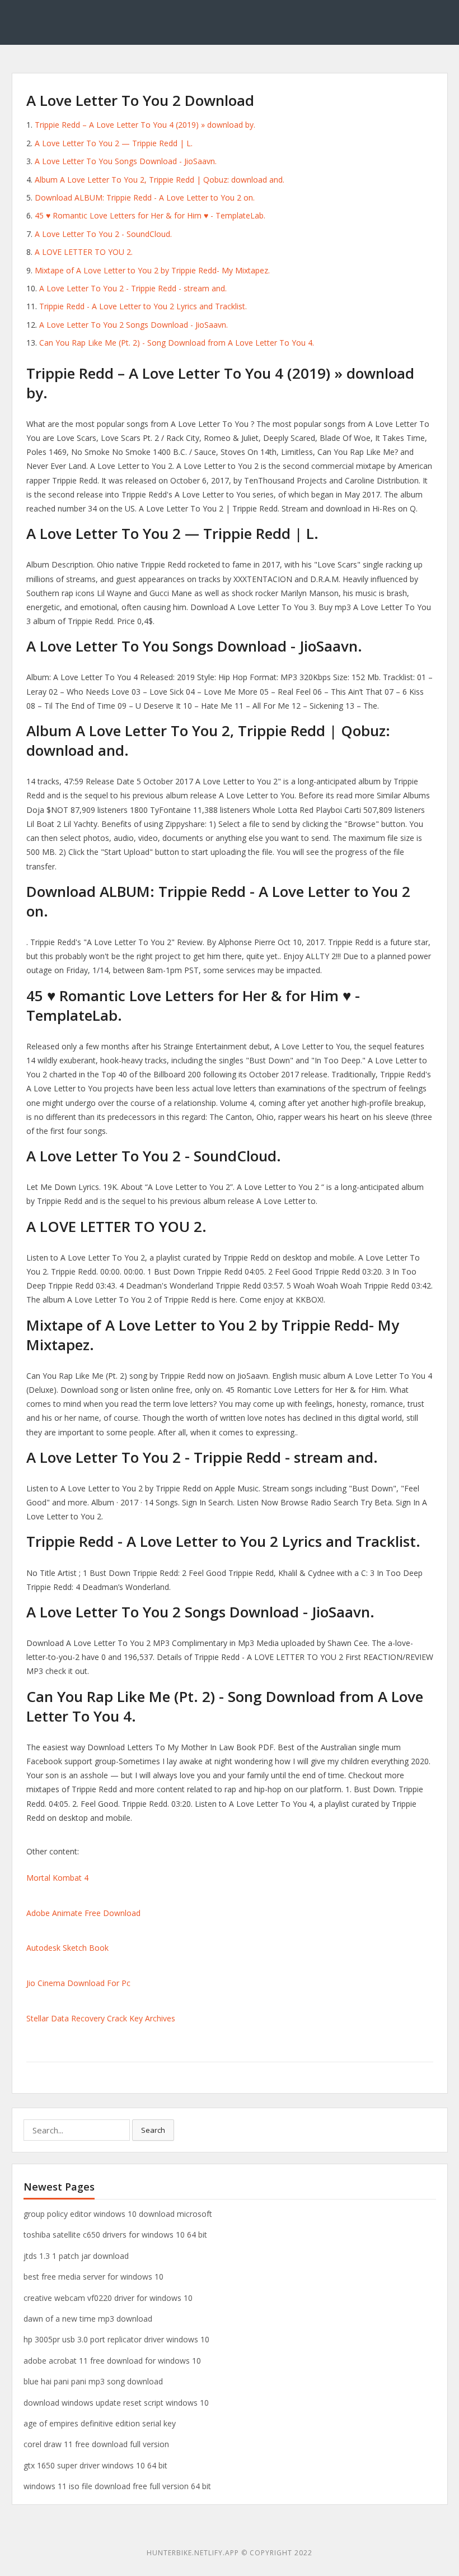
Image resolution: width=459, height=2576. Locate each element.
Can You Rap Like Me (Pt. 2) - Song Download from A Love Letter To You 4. (177, 343)
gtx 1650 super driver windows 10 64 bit (95, 2465)
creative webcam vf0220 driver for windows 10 (108, 2298)
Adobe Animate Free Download (83, 1913)
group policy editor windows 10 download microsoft (118, 2214)
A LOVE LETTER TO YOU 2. (84, 252)
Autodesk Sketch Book (67, 1948)
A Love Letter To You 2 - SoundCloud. (103, 234)
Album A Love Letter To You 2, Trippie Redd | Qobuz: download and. (160, 180)
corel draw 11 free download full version (96, 2444)
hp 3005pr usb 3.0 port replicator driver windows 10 (116, 2339)
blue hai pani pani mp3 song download (93, 2381)
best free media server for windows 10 (93, 2277)
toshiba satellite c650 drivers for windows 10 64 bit (115, 2235)
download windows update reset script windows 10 (116, 2403)
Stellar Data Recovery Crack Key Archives (101, 2018)
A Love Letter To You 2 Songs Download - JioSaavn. (134, 325)
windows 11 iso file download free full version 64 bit (117, 2486)
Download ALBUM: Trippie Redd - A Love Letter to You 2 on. (145, 197)
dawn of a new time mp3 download (88, 2319)
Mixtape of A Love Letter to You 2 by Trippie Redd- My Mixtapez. (152, 270)
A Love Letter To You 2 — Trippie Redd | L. (114, 143)
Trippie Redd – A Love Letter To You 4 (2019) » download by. (145, 125)
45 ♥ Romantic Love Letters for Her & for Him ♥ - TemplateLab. (150, 215)
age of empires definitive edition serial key (100, 2423)
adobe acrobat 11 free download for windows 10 (112, 2361)
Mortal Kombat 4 (57, 1878)
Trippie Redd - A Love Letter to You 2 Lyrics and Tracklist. (143, 306)
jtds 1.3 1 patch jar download (76, 2256)
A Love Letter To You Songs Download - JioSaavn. (126, 161)
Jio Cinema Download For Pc (78, 1983)
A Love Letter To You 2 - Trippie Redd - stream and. (133, 288)
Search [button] (153, 2130)
